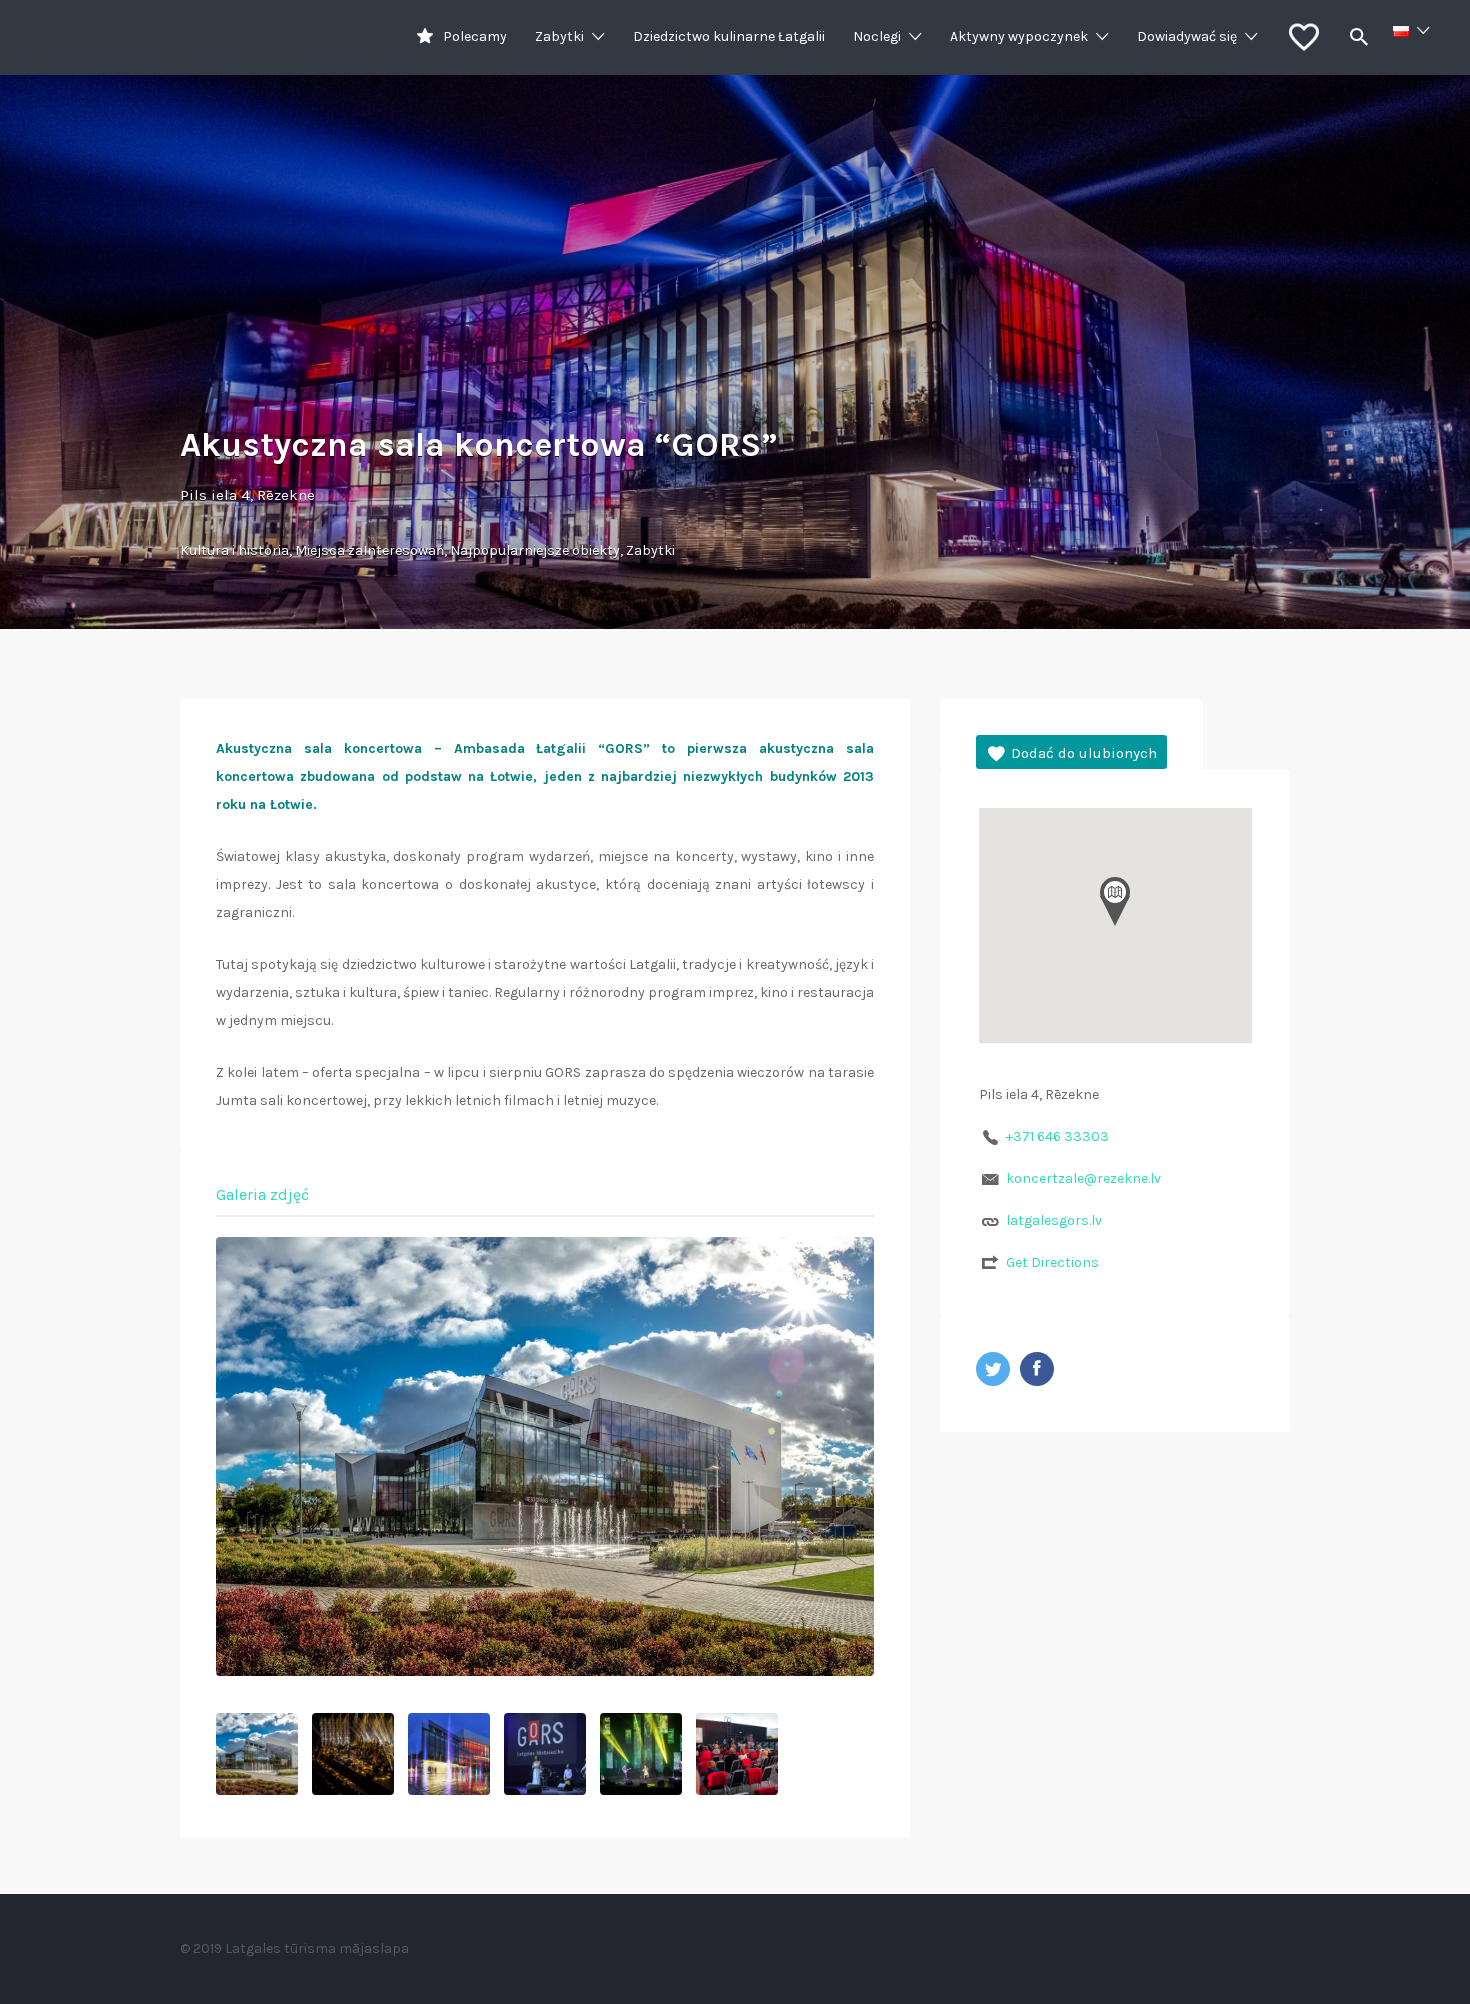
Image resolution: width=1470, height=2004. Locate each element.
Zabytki (559, 36)
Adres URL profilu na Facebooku (1037, 1369)
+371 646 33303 (1057, 1136)
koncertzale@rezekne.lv (1083, 1178)
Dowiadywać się (1187, 36)
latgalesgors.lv (1054, 1220)
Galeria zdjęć (262, 1194)
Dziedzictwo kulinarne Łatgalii (729, 36)
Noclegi (877, 36)
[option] (545, 1456)
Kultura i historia (234, 550)
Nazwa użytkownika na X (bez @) (993, 1369)
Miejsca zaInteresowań (369, 550)
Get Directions (1052, 1262)
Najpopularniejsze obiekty (535, 550)
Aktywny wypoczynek (1019, 36)
